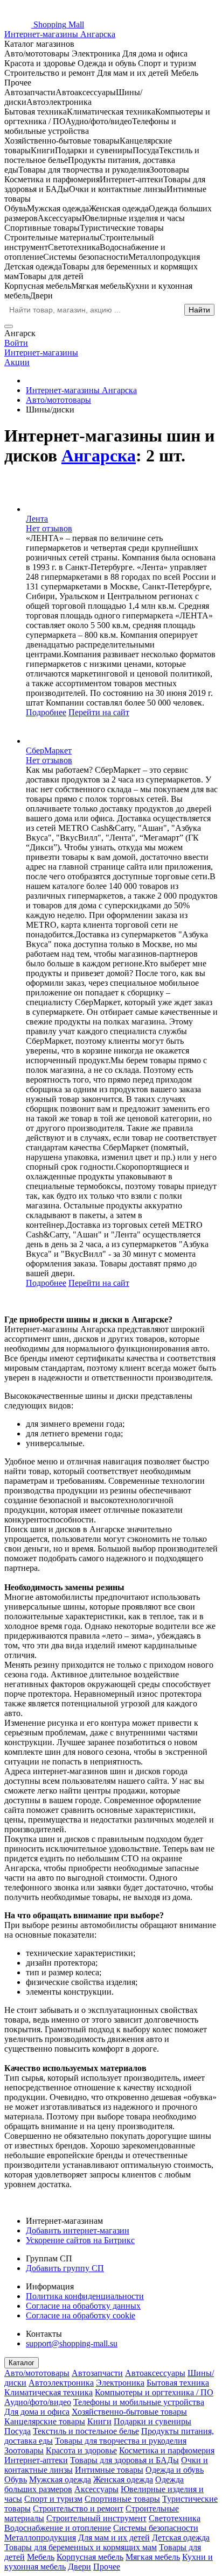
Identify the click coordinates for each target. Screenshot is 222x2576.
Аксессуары (96, 2489)
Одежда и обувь (175, 2470)
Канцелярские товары (45, 2421)
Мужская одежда (60, 2479)
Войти (16, 343)
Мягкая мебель (153, 2557)
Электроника (120, 2383)
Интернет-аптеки (36, 2460)
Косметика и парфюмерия (167, 2450)
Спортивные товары (122, 2499)
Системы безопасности (156, 2528)
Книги (99, 2421)
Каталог (22, 2363)
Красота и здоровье (81, 2450)
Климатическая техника (48, 2392)
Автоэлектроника (61, 2383)
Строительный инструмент (96, 2518)
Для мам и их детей (114, 2538)
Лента (37, 519)
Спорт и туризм (53, 2499)
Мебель (41, 2557)
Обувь (16, 2479)
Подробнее (46, 712)
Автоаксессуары (155, 2373)
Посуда (18, 2431)
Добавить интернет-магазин (78, 2230)
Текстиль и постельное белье (86, 2431)
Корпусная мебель (90, 2557)
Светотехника (175, 2518)
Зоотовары (24, 2450)
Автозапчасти (97, 2373)
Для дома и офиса (37, 2412)
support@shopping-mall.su (72, 2343)
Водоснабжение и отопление (58, 2528)
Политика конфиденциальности (85, 2296)
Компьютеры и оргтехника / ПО (154, 2392)
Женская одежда (123, 2479)
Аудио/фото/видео (38, 2402)
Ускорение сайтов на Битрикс (80, 2240)
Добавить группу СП (65, 2268)
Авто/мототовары (37, 2373)
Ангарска (99, 456)
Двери (79, 2567)
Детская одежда (181, 2538)
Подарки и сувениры (152, 2421)
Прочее (107, 2567)
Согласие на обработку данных (83, 2306)
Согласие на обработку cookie (81, 2315)
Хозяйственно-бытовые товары (129, 2412)
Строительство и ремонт (78, 2509)
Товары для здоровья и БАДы (124, 2460)
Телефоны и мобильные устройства (139, 2402)
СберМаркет (49, 750)
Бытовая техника (178, 2383)
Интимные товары (109, 2470)
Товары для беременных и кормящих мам (81, 2547)
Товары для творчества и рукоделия (121, 2441)
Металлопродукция (40, 2538)
